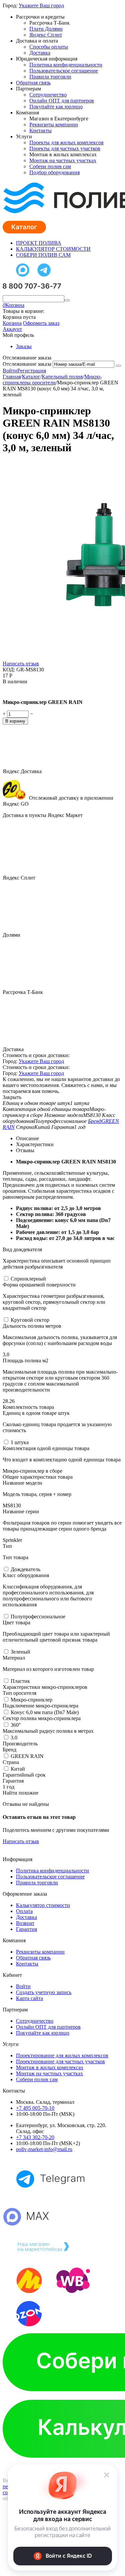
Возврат (25, 1923)
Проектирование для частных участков (60, 2061)
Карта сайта (29, 1998)
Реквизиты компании (54, 125)
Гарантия (26, 1929)
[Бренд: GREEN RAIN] (16, 691)
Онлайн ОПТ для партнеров (62, 101)
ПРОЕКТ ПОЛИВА (39, 243)
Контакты (40, 131)
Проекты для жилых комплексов (66, 142)
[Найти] (67, 300)
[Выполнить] (118, 366)
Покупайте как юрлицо (56, 107)
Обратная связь (33, 83)
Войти (10, 371)
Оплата (24, 1911)
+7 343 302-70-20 (35, 2137)
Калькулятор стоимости (43, 1905)
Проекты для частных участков (65, 148)
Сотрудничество (48, 95)
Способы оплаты (49, 47)
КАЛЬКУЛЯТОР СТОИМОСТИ (53, 249)
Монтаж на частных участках (63, 160)
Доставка (40, 53)
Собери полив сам (50, 166)
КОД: (9, 670)
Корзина (12, 323)
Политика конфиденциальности (66, 65)
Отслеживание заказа (27, 364)
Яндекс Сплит (46, 35)
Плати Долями (46, 29)
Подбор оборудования (54, 172)
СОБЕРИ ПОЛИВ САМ (43, 255)
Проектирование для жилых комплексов (62, 2055)
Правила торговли (50, 77)
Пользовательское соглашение (64, 71)
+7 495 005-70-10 (35, 2108)
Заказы (24, 346)
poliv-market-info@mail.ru (44, 2149)
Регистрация (32, 371)
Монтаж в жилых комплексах (50, 2067)
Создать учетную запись (44, 1992)
